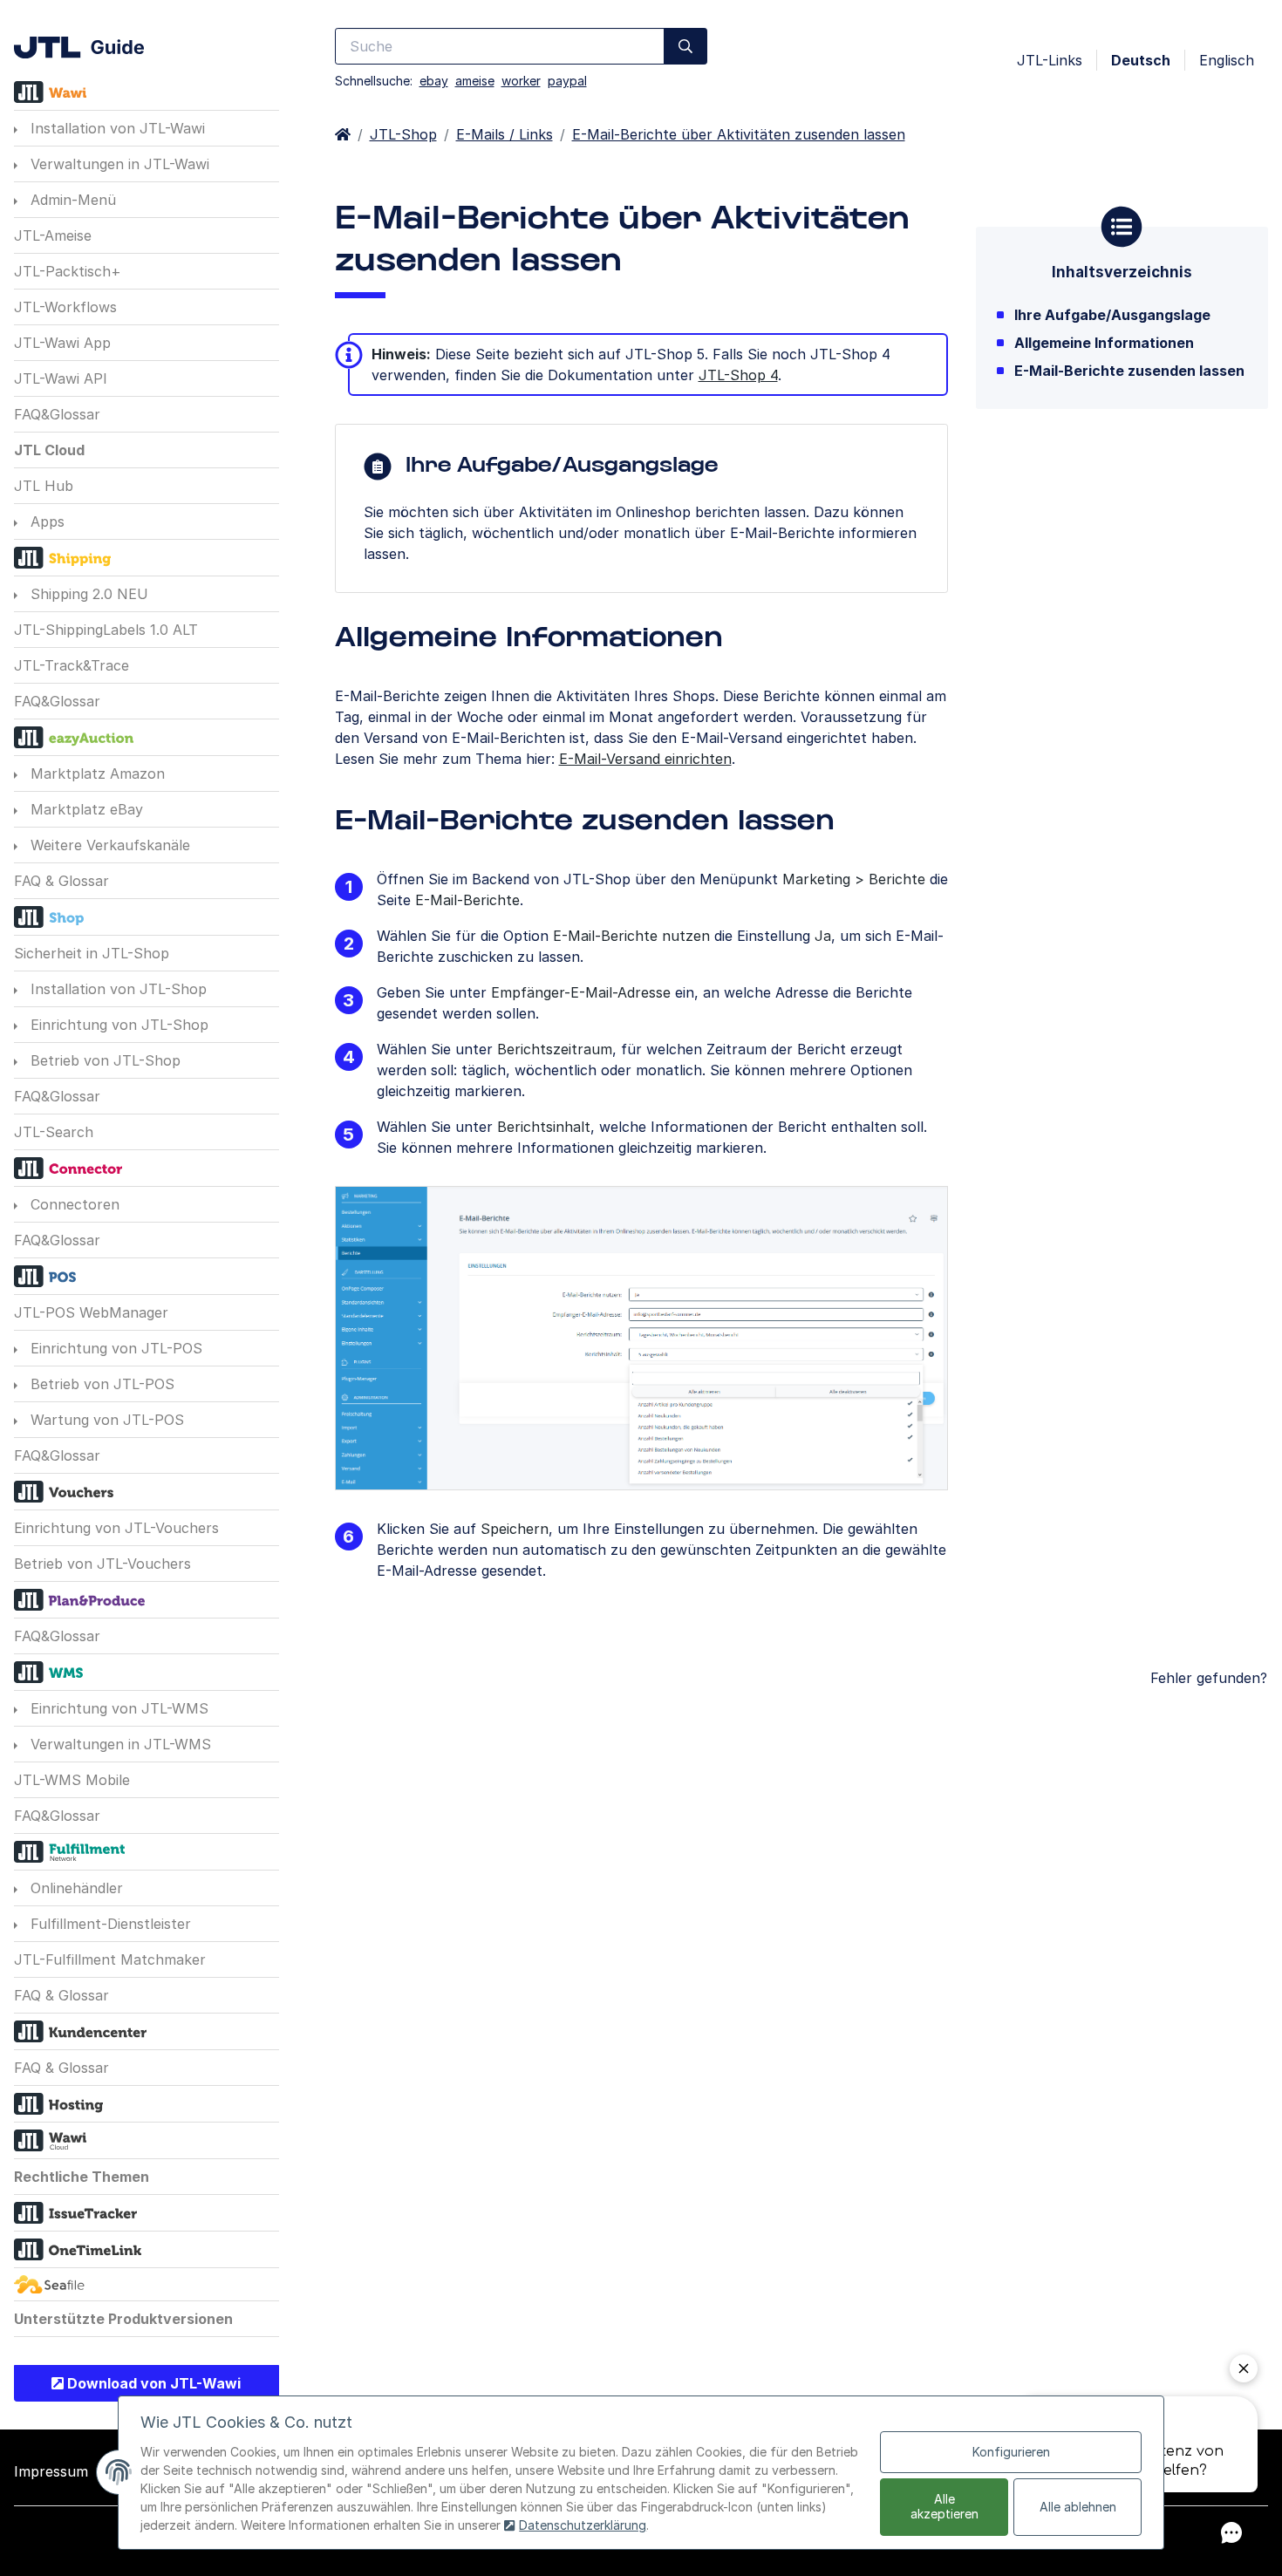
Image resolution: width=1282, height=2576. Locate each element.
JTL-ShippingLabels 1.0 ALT (106, 630)
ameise (475, 81)
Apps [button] (45, 521)
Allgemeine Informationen (1104, 343)
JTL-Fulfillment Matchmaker (110, 1959)
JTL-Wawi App (62, 343)
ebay (434, 81)
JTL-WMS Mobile (72, 1780)
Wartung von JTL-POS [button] (105, 1420)
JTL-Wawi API (61, 378)
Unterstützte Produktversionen (123, 2319)
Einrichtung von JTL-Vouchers (116, 1528)
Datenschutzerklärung (583, 2525)
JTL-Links (1050, 60)
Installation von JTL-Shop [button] (116, 989)
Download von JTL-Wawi (152, 2383)
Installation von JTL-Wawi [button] (116, 128)
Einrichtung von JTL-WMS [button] (117, 1708)
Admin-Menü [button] (71, 200)
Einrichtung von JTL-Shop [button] (117, 1025)
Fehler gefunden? (1209, 1678)
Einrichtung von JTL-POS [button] (114, 1348)
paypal (567, 81)
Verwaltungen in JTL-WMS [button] (119, 1744)
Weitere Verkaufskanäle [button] (108, 845)
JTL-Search (54, 1132)
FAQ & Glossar (61, 881)
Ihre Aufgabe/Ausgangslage (1112, 315)
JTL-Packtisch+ (68, 271)
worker (521, 81)
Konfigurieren (1011, 2452)
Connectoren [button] (73, 1204)
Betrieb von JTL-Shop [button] (103, 1060)
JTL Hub (44, 486)
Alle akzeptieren (944, 2506)
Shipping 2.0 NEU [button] (87, 594)
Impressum (51, 2471)
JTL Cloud (49, 450)
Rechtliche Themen (82, 2177)
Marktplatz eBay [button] (85, 809)
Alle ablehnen (1078, 2507)
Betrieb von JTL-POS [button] (100, 1384)
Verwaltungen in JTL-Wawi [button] (118, 164)
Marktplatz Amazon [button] (95, 773)
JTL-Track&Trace (72, 665)
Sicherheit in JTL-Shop (92, 953)
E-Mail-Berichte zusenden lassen (1129, 371)
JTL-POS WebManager (91, 1312)
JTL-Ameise (53, 235)
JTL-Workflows (65, 307)
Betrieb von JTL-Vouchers (102, 1564)
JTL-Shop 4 (738, 375)
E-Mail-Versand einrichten (645, 759)
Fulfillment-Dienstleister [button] (109, 1924)
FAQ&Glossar (57, 414)
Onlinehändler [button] (75, 1888)
